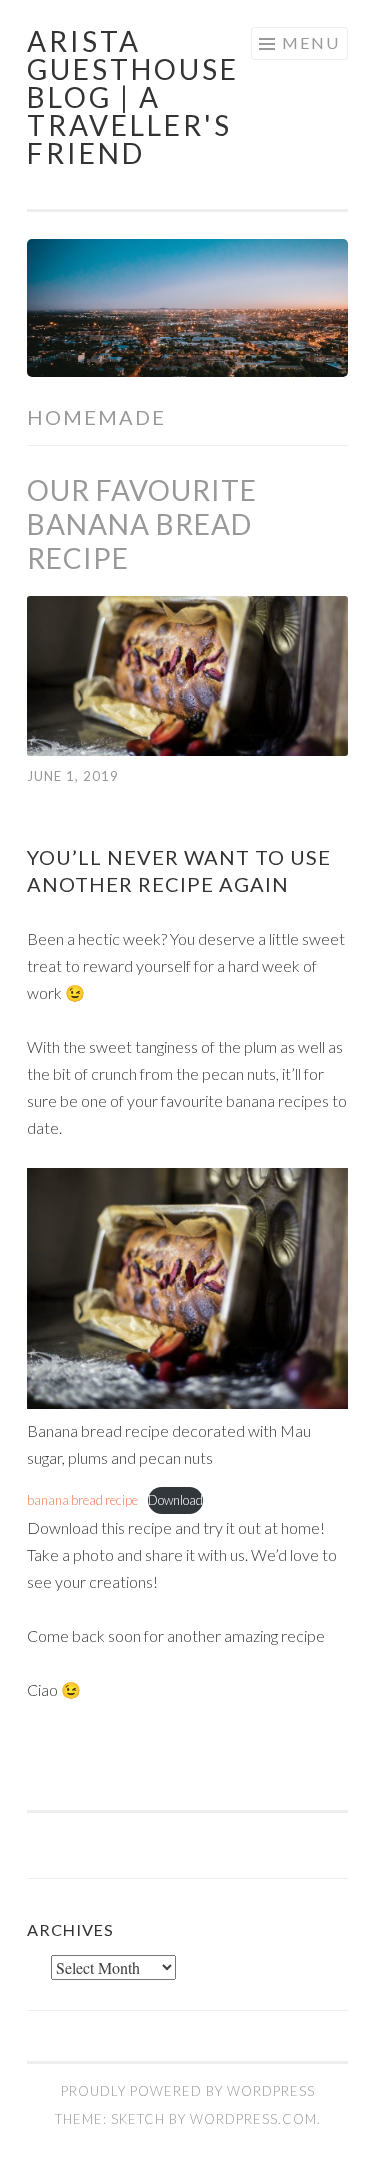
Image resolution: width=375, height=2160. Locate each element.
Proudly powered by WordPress (188, 2091)
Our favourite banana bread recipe (142, 524)
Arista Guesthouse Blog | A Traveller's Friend (133, 97)
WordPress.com (253, 2119)
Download (175, 1500)
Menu (311, 42)
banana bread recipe (82, 1500)
